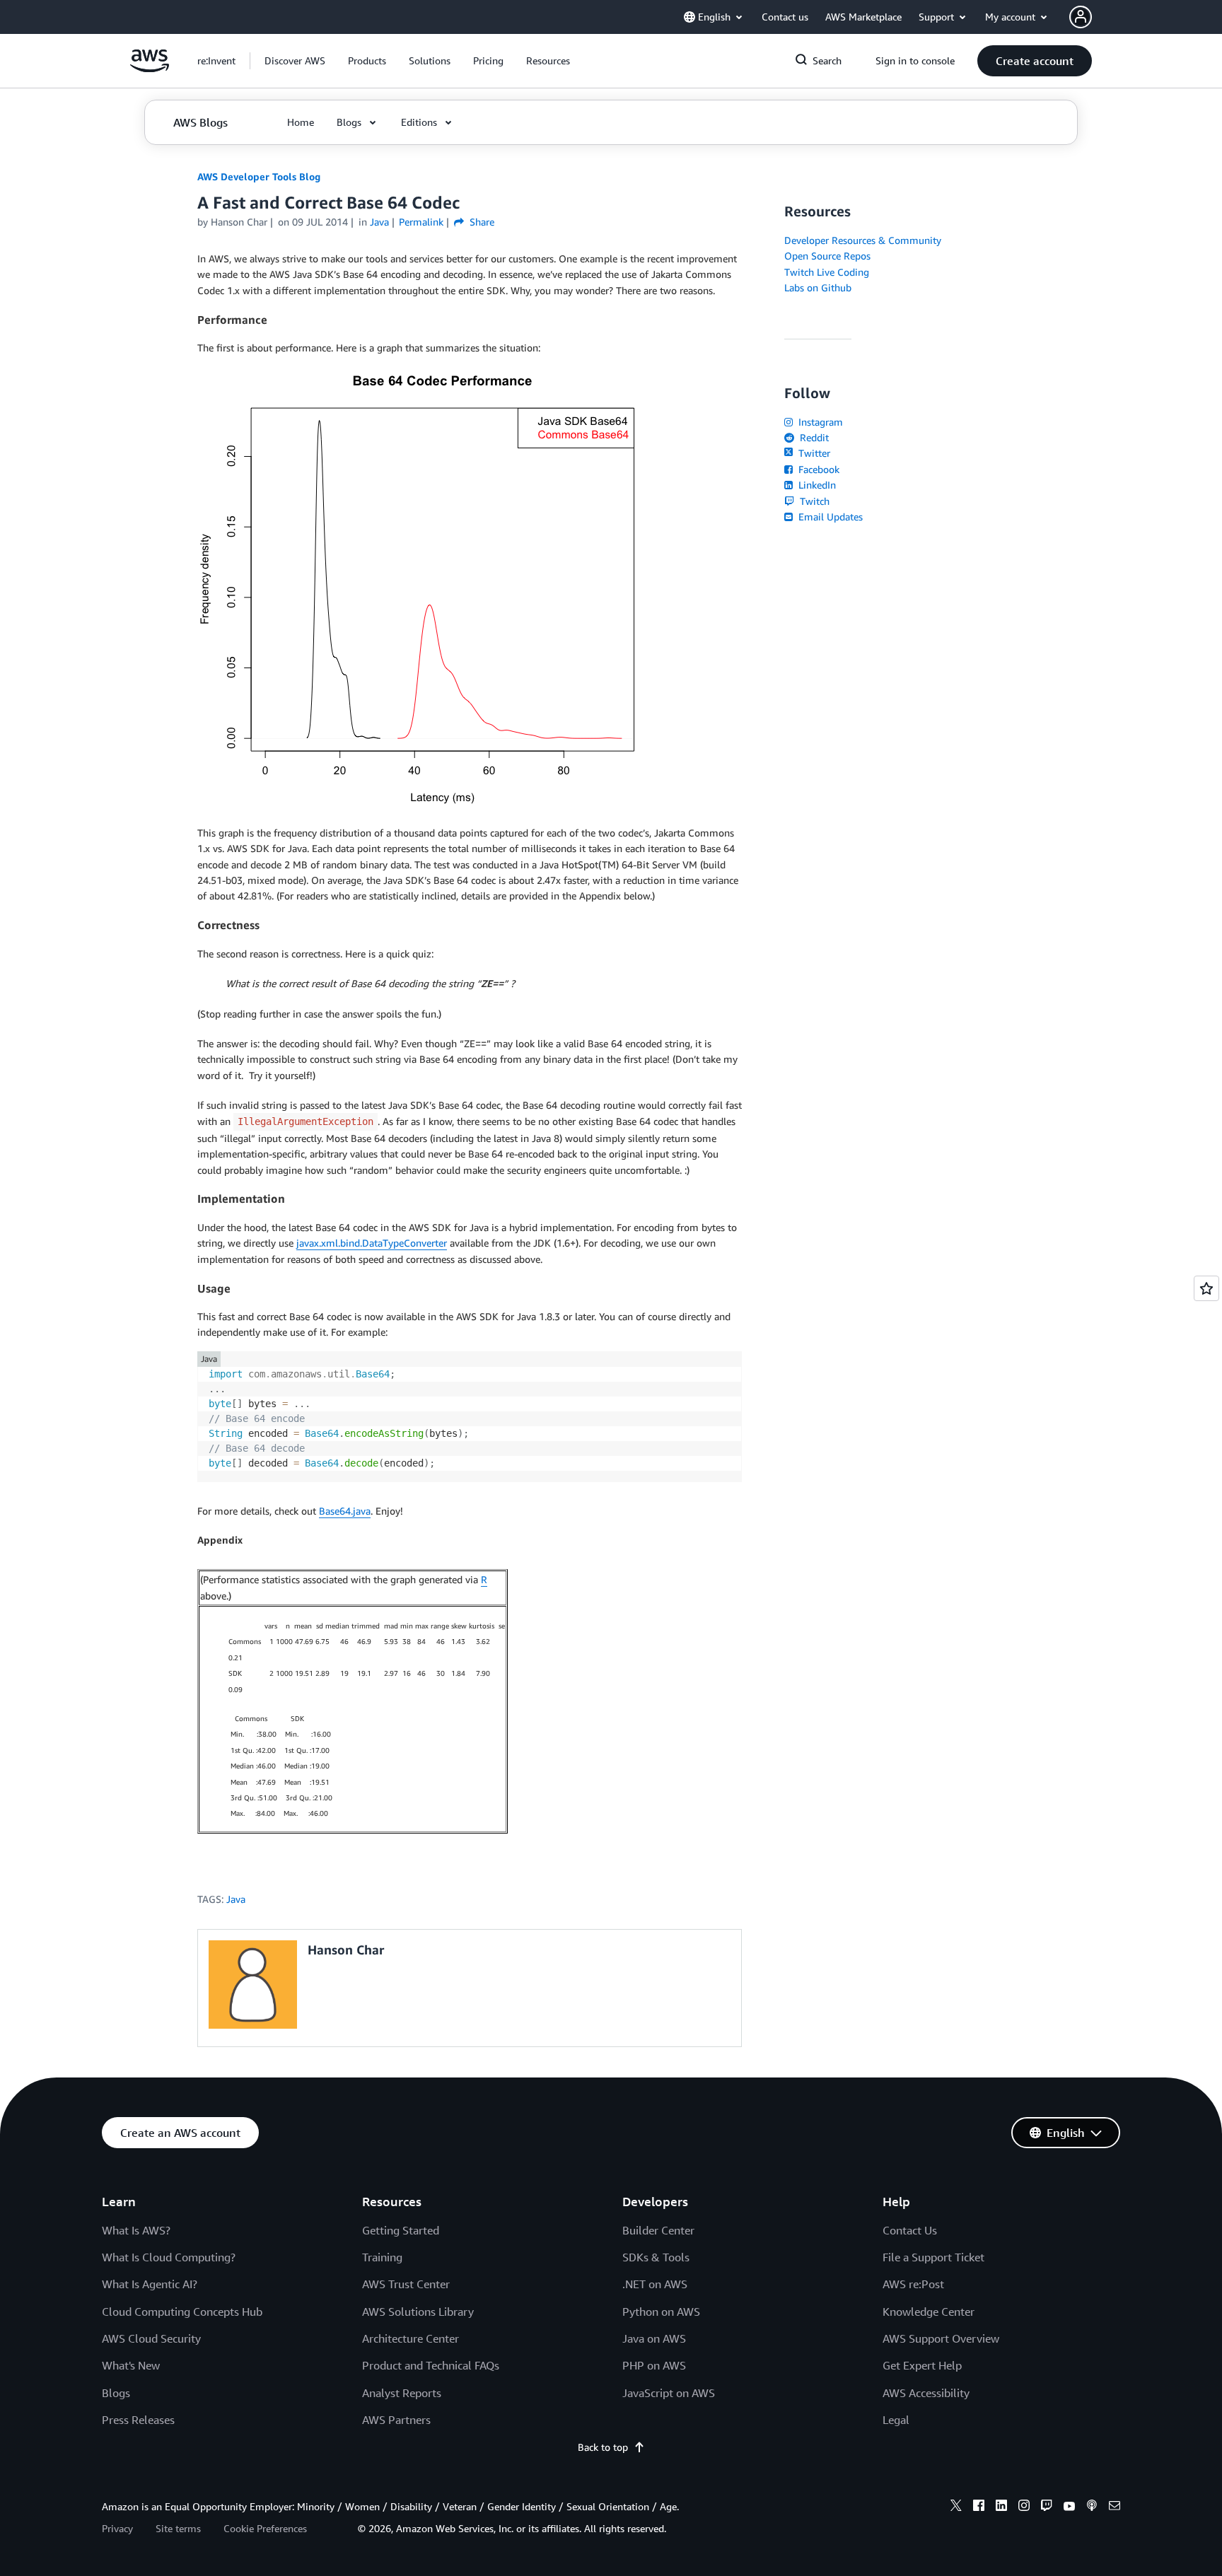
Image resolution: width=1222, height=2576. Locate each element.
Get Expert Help (922, 2365)
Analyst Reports (402, 2393)
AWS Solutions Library (418, 2312)
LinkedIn (816, 485)
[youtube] (1069, 2507)
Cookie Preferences (265, 2528)
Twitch (813, 501)
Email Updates (829, 517)
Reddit (813, 437)
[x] (956, 2507)
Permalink (421, 222)
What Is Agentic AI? (150, 2284)
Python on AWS (661, 2312)
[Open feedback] (1206, 1288)
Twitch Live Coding (827, 272)
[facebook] (979, 2507)
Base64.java (345, 1511)
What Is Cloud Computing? (169, 2257)
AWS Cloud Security (151, 2338)
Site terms (178, 2528)
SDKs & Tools (656, 2257)
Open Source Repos (827, 256)
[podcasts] (1092, 2507)
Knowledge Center (929, 2312)
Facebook (817, 469)
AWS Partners (396, 2420)
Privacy (117, 2528)
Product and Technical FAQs (431, 2365)
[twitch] (1047, 2507)
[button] (295, 61)
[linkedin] (1001, 2507)
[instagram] (1024, 2507)
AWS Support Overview (941, 2338)
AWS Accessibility (926, 2393)
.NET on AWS (655, 2284)
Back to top (603, 2447)
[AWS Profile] (1081, 17)
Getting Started (401, 2230)
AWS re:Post (913, 2284)
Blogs (116, 2393)
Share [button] (481, 222)
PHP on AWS (654, 2365)
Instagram (819, 422)
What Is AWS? (136, 2230)
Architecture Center (411, 2338)
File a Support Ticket (933, 2257)
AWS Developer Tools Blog (259, 176)
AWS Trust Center (406, 2284)
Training (382, 2257)
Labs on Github (818, 287)
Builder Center (658, 2230)
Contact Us (910, 2230)
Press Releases (138, 2420)
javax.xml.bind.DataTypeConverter (372, 1243)
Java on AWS (654, 2338)
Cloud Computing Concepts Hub (182, 2312)
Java (236, 1899)
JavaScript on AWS (669, 2393)
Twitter (813, 453)
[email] (1115, 2507)
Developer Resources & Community (863, 240)
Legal (896, 2420)
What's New (131, 2365)
